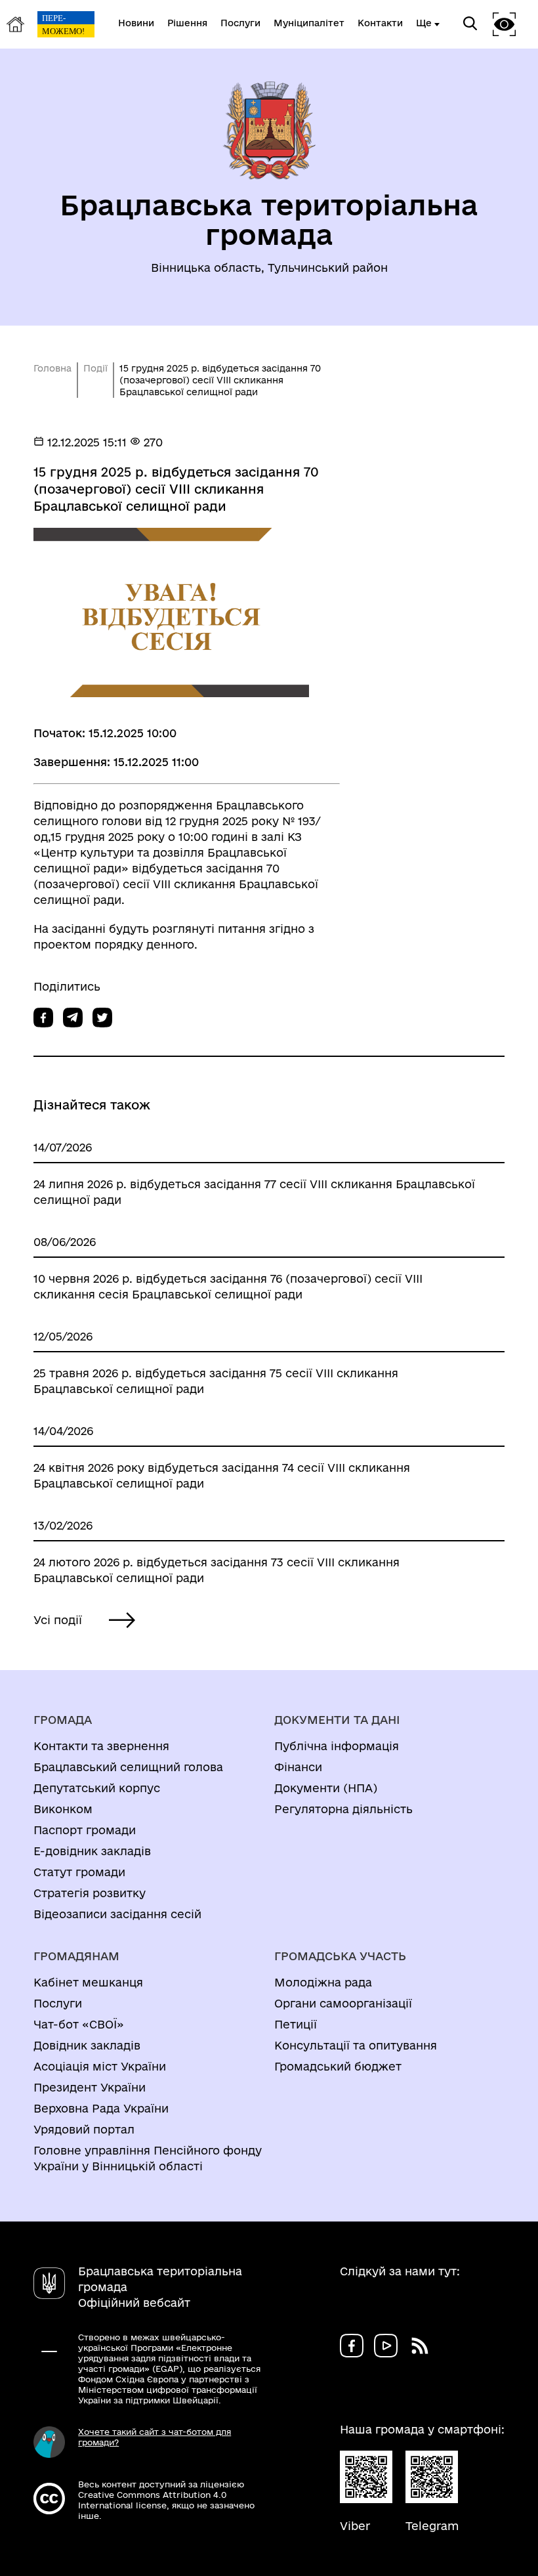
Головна (52, 368)
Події (95, 368)
